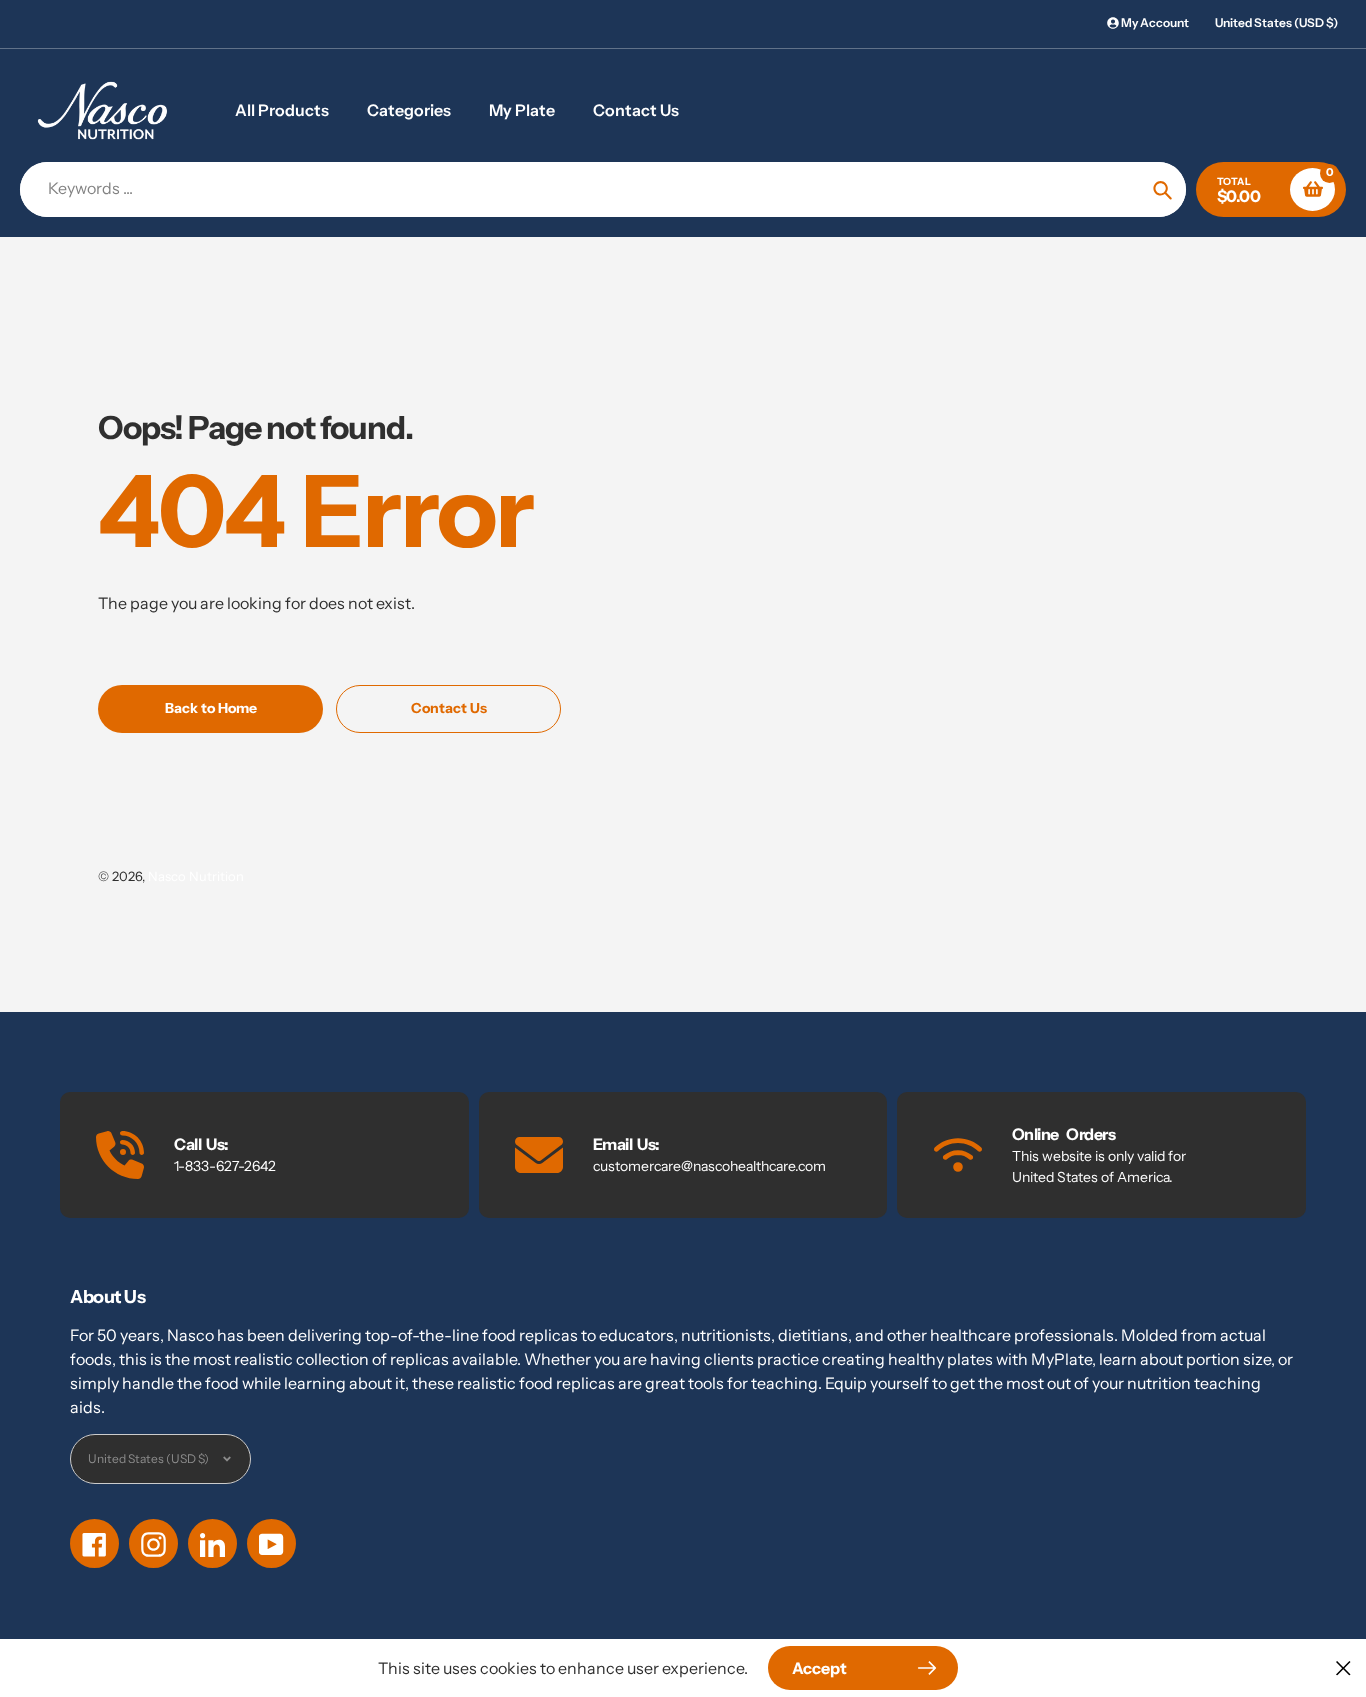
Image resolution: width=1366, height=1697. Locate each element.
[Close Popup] (1343, 1667)
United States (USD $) (1276, 22)
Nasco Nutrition (196, 876)
